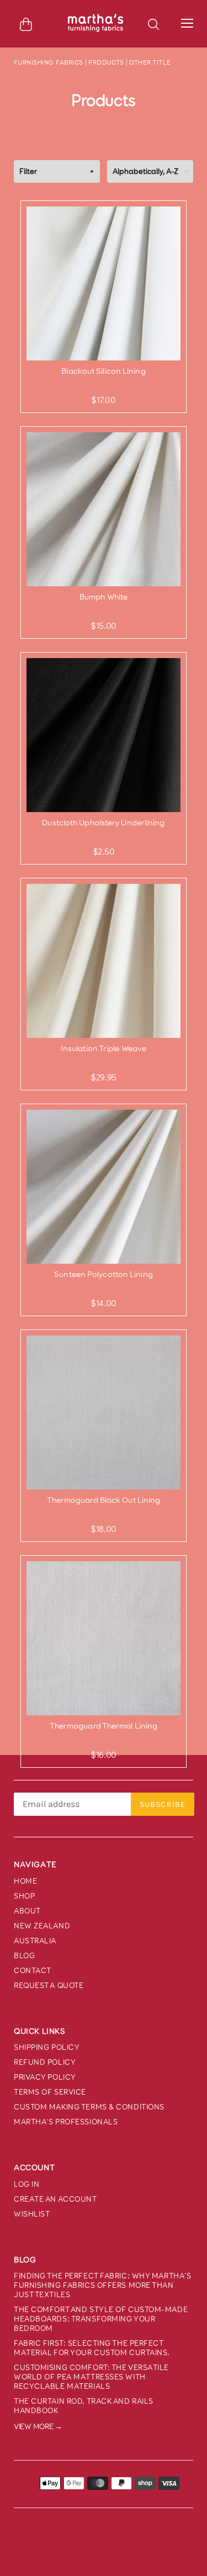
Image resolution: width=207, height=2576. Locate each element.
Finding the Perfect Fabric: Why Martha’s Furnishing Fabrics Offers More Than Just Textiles (102, 2285)
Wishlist (32, 2214)
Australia (35, 1941)
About (27, 1911)
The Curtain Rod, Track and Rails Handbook (84, 2406)
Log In (26, 2184)
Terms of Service (50, 2092)
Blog (24, 1956)
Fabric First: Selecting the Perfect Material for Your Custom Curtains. (92, 2348)
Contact (33, 1971)
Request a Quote (49, 1986)
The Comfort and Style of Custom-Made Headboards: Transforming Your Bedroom (101, 2319)
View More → (38, 2427)
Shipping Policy (47, 2047)
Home (25, 1881)
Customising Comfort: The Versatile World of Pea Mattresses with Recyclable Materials (91, 2377)
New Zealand (42, 1926)
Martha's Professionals (66, 2122)
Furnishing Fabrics (49, 62)
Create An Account (55, 2199)
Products (106, 62)
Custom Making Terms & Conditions (89, 2107)
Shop (24, 1896)
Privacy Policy (45, 2077)
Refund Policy (45, 2062)
